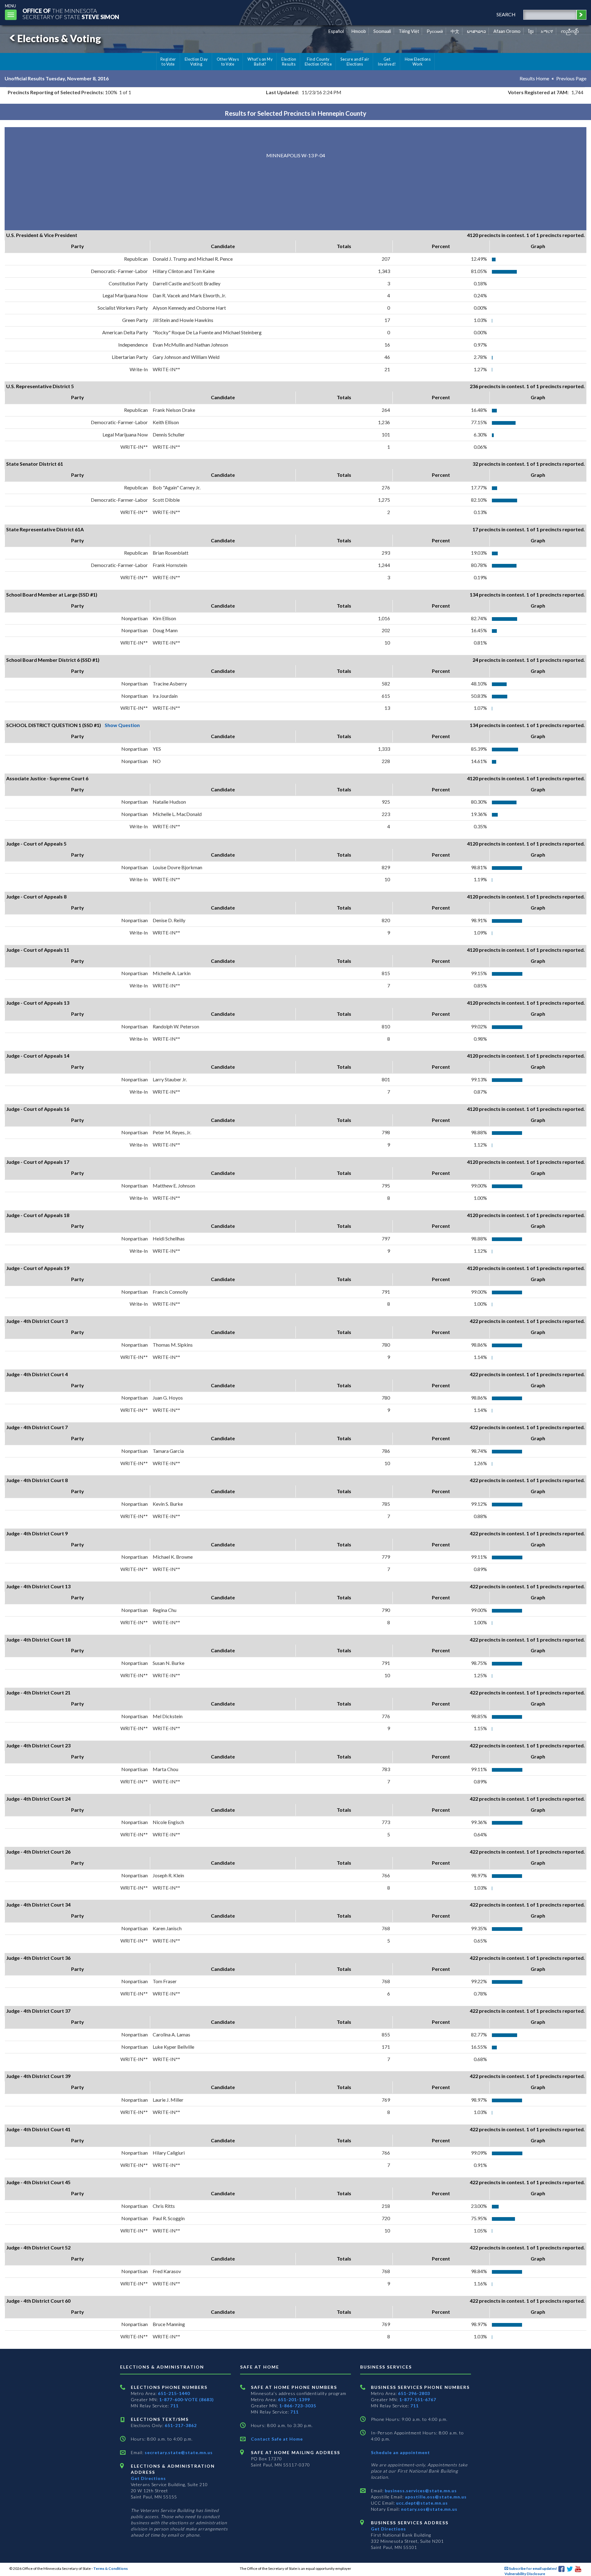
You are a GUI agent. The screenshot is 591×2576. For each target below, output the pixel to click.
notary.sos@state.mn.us (429, 2509)
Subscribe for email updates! (533, 2568)
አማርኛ (547, 31)
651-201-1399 (294, 2399)
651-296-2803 (414, 2393)
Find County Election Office (318, 62)
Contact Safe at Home (277, 2439)
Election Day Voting (196, 62)
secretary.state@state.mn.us (178, 2452)
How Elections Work (418, 62)
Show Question (122, 725)
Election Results (289, 62)
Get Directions (148, 2478)
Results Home (534, 78)
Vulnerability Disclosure (525, 2574)
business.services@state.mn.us (420, 2491)
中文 (455, 31)
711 (174, 2406)
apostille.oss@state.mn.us (435, 2497)
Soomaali (382, 31)
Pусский (435, 31)
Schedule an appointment (400, 2452)
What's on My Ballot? (260, 62)
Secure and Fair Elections (355, 62)
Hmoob (359, 31)
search (506, 14)
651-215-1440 (174, 2393)
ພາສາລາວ (476, 31)
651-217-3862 (181, 2425)
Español (336, 31)
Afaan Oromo (507, 31)
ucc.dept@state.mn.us (421, 2503)
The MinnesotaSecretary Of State (71, 14)
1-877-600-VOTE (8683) (187, 2399)
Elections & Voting (59, 38)
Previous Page (571, 78)
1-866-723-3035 (298, 2406)
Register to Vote (168, 62)
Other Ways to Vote (228, 62)
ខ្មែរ (531, 31)
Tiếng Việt (409, 31)
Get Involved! (387, 62)
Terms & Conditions (111, 2568)
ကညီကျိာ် (570, 31)
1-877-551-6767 (418, 2399)
